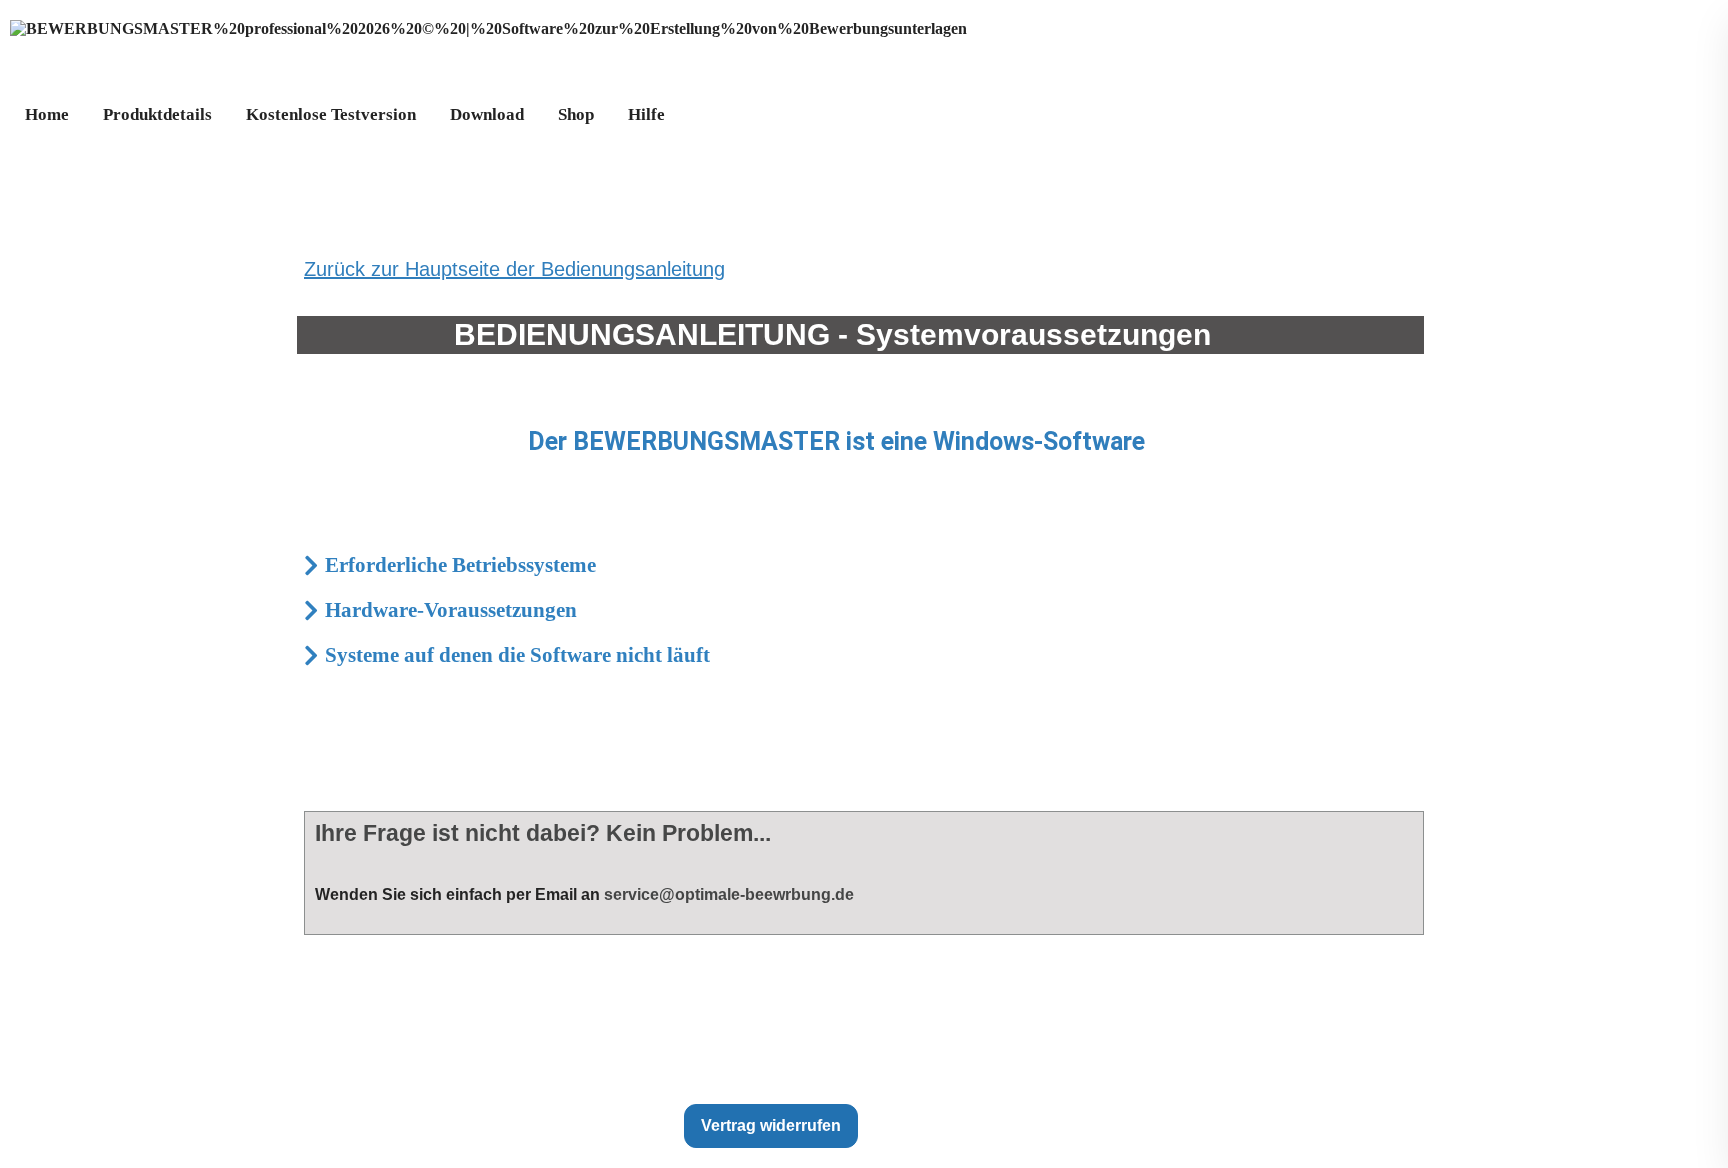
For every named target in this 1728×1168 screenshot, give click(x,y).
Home (47, 114)
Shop (576, 114)
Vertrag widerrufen (771, 1125)
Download (487, 114)
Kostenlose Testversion (331, 114)
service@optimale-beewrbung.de (729, 894)
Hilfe (646, 114)
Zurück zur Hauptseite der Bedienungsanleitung (514, 269)
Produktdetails (157, 114)
